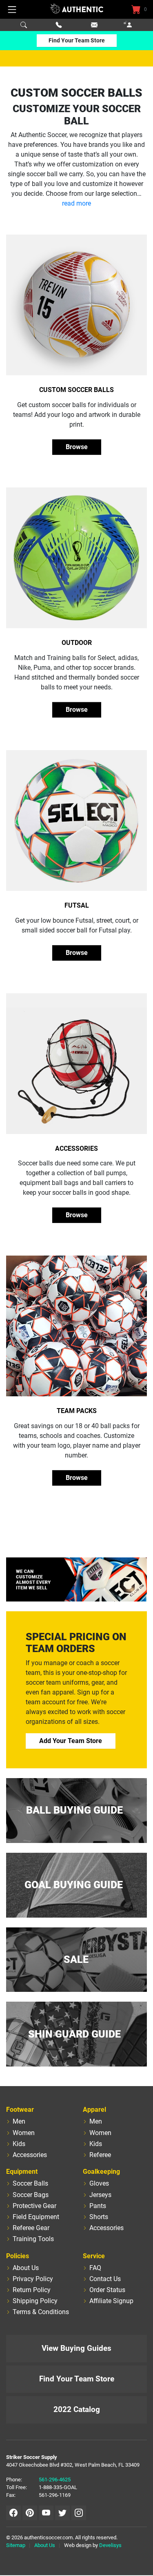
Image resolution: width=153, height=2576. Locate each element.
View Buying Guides (76, 2348)
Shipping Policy (35, 2301)
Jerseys (100, 2195)
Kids (19, 2144)
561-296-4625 (55, 2480)
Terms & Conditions (41, 2312)
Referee (100, 2155)
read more (76, 203)
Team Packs (77, 1411)
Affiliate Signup (111, 2301)
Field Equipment (36, 2217)
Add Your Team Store (71, 1741)
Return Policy (32, 2290)
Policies (18, 2256)
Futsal (77, 905)
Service (94, 2256)
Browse (77, 447)
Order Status (107, 2290)
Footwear (20, 2110)
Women (24, 2133)
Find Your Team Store (77, 40)
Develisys (110, 2545)
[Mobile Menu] (12, 9)
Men (19, 2121)
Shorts (99, 2217)
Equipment (22, 2172)
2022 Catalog (77, 2409)
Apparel (94, 2110)
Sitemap (16, 2545)
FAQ (95, 2268)
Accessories (76, 1148)
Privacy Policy (33, 2279)
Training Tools (33, 2239)
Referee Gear (31, 2228)
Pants (98, 2206)
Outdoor (77, 643)
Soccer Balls (30, 2183)
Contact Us (105, 2279)
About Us (26, 2268)
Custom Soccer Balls (76, 390)
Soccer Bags (31, 2195)
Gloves (99, 2183)
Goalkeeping (101, 2172)
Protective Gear (34, 2206)
